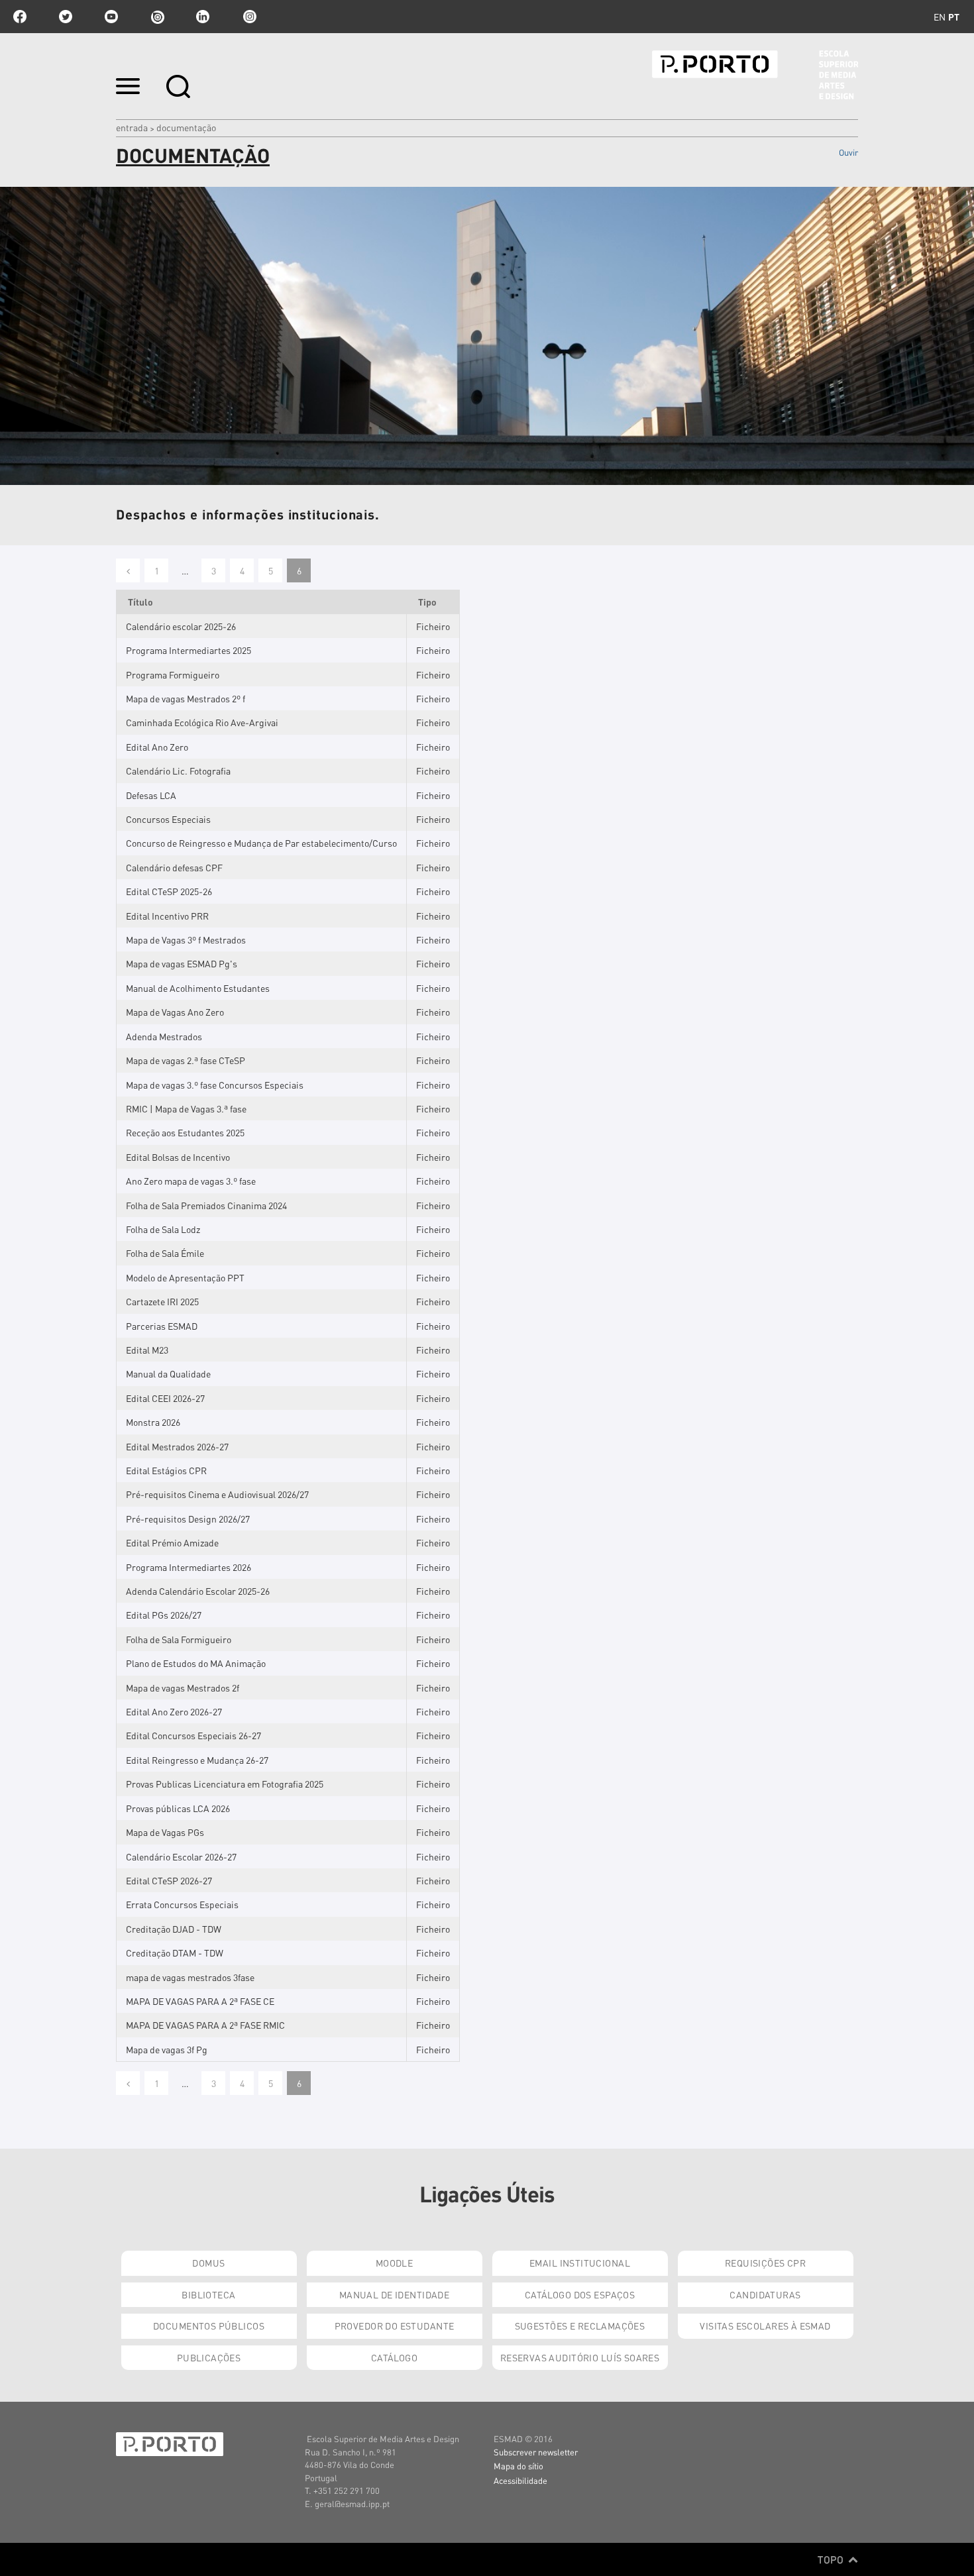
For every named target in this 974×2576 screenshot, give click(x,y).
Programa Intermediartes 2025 (189, 650)
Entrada (132, 127)
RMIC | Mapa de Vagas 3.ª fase (186, 1108)
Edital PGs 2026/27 (164, 1615)
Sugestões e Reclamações (580, 2326)
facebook (20, 17)
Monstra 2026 (153, 1422)
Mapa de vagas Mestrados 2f (183, 1688)
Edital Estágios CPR (166, 1470)
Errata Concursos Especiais (182, 1904)
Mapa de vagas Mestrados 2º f (186, 698)
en (940, 17)
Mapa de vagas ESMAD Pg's (182, 963)
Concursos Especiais (168, 819)
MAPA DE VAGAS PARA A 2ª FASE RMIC (205, 2025)
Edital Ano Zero (157, 747)
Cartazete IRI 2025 (162, 1301)
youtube (111, 17)
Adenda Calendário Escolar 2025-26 (198, 1591)
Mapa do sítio (518, 2466)
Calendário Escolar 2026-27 (181, 1856)
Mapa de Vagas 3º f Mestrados (186, 939)
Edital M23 (147, 1350)
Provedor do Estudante (395, 2326)
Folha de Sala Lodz (163, 1229)
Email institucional (580, 2263)
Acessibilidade (520, 2480)
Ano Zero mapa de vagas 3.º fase (191, 1181)
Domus (208, 2263)
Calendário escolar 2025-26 (181, 626)
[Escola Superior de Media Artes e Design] (755, 75)
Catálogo (394, 2357)
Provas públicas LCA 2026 (178, 1808)
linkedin (203, 17)
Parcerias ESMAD (162, 1326)
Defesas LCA (151, 795)
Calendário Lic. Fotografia (178, 771)
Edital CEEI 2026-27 (165, 1398)
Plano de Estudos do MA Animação (196, 1663)
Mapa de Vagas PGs (165, 1832)
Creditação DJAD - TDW (174, 1929)
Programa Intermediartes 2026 (189, 1567)
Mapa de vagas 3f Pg (167, 2049)
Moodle (395, 2263)
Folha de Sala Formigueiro (179, 1639)
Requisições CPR (765, 2263)
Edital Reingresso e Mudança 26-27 (197, 1760)
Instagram (248, 17)
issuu (157, 17)
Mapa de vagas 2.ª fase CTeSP (186, 1060)
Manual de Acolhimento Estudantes (198, 988)
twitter (66, 17)
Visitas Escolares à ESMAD (765, 2326)
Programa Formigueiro (173, 674)
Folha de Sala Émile (165, 1253)
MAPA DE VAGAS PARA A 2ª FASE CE (200, 2001)
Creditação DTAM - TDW (175, 1953)
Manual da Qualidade (168, 1373)
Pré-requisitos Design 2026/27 (188, 1519)
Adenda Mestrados (164, 1036)
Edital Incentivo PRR (167, 916)
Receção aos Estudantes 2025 (185, 1132)
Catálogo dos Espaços (580, 2294)
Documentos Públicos (209, 2326)
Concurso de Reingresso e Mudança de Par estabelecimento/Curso (261, 843)
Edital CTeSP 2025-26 (169, 891)
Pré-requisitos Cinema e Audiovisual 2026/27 (217, 1494)
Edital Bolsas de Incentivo (178, 1157)
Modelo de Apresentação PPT (185, 1277)
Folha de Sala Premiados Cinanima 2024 (206, 1205)
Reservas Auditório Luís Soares (580, 2357)
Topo (832, 2559)
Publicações (209, 2357)
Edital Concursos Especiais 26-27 (193, 1735)
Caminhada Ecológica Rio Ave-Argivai (202, 722)
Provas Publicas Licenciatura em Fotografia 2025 (225, 1784)
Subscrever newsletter (536, 2452)
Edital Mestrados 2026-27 (177, 1446)
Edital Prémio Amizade (172, 1542)
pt (954, 17)
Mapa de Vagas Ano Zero (175, 1012)
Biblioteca (208, 2294)
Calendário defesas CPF (174, 867)
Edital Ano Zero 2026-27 (174, 1711)
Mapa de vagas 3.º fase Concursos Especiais (215, 1085)
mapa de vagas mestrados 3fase (190, 1977)
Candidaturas (765, 2294)
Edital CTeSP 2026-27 (169, 1880)
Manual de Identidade (394, 2294)
